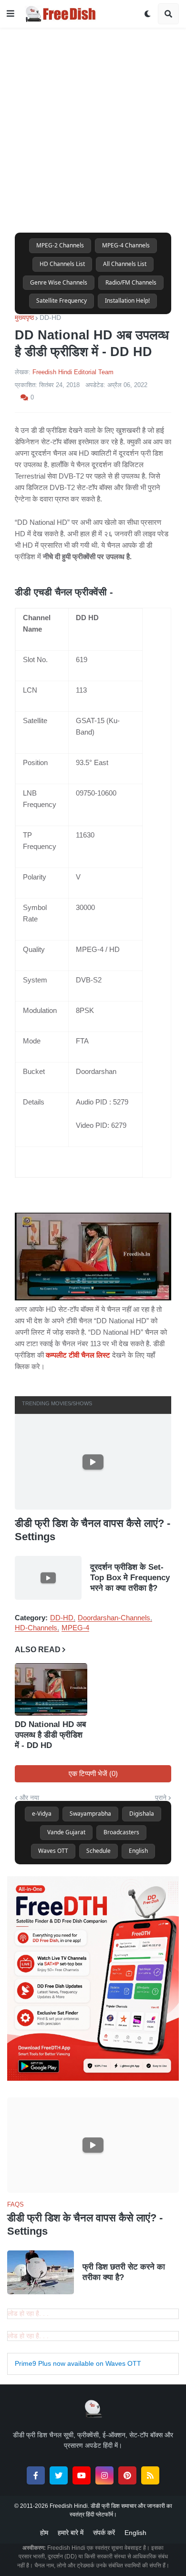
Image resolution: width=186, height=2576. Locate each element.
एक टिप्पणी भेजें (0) (93, 1774)
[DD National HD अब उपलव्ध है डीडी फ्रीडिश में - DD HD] (51, 1689)
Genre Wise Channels (59, 282)
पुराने (161, 1798)
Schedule (98, 1851)
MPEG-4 (75, 1628)
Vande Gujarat (66, 1832)
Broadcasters (121, 1832)
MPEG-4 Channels (126, 245)
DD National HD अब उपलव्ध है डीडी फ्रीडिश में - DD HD (50, 1735)
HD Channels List (62, 264)
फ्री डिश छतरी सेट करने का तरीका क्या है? (124, 2272)
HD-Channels (36, 1628)
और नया (29, 1798)
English (138, 1851)
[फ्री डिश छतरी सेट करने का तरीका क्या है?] (41, 2272)
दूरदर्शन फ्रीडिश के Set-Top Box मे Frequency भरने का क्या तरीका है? (130, 1578)
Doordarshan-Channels (114, 1618)
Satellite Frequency (62, 301)
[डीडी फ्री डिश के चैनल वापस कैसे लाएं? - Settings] (93, 1462)
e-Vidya (42, 1814)
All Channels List (125, 264)
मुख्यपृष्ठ (24, 317)
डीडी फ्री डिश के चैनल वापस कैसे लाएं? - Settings (93, 1530)
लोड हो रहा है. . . (28, 2313)
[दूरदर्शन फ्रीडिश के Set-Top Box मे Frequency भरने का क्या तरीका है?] (48, 1578)
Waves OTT (53, 1851)
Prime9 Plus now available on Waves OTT (78, 2363)
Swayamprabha (90, 1814)
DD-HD (50, 317)
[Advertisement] (93, 121)
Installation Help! (127, 301)
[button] (10, 14)
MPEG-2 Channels (60, 245)
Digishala (142, 1814)
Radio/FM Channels (131, 282)
